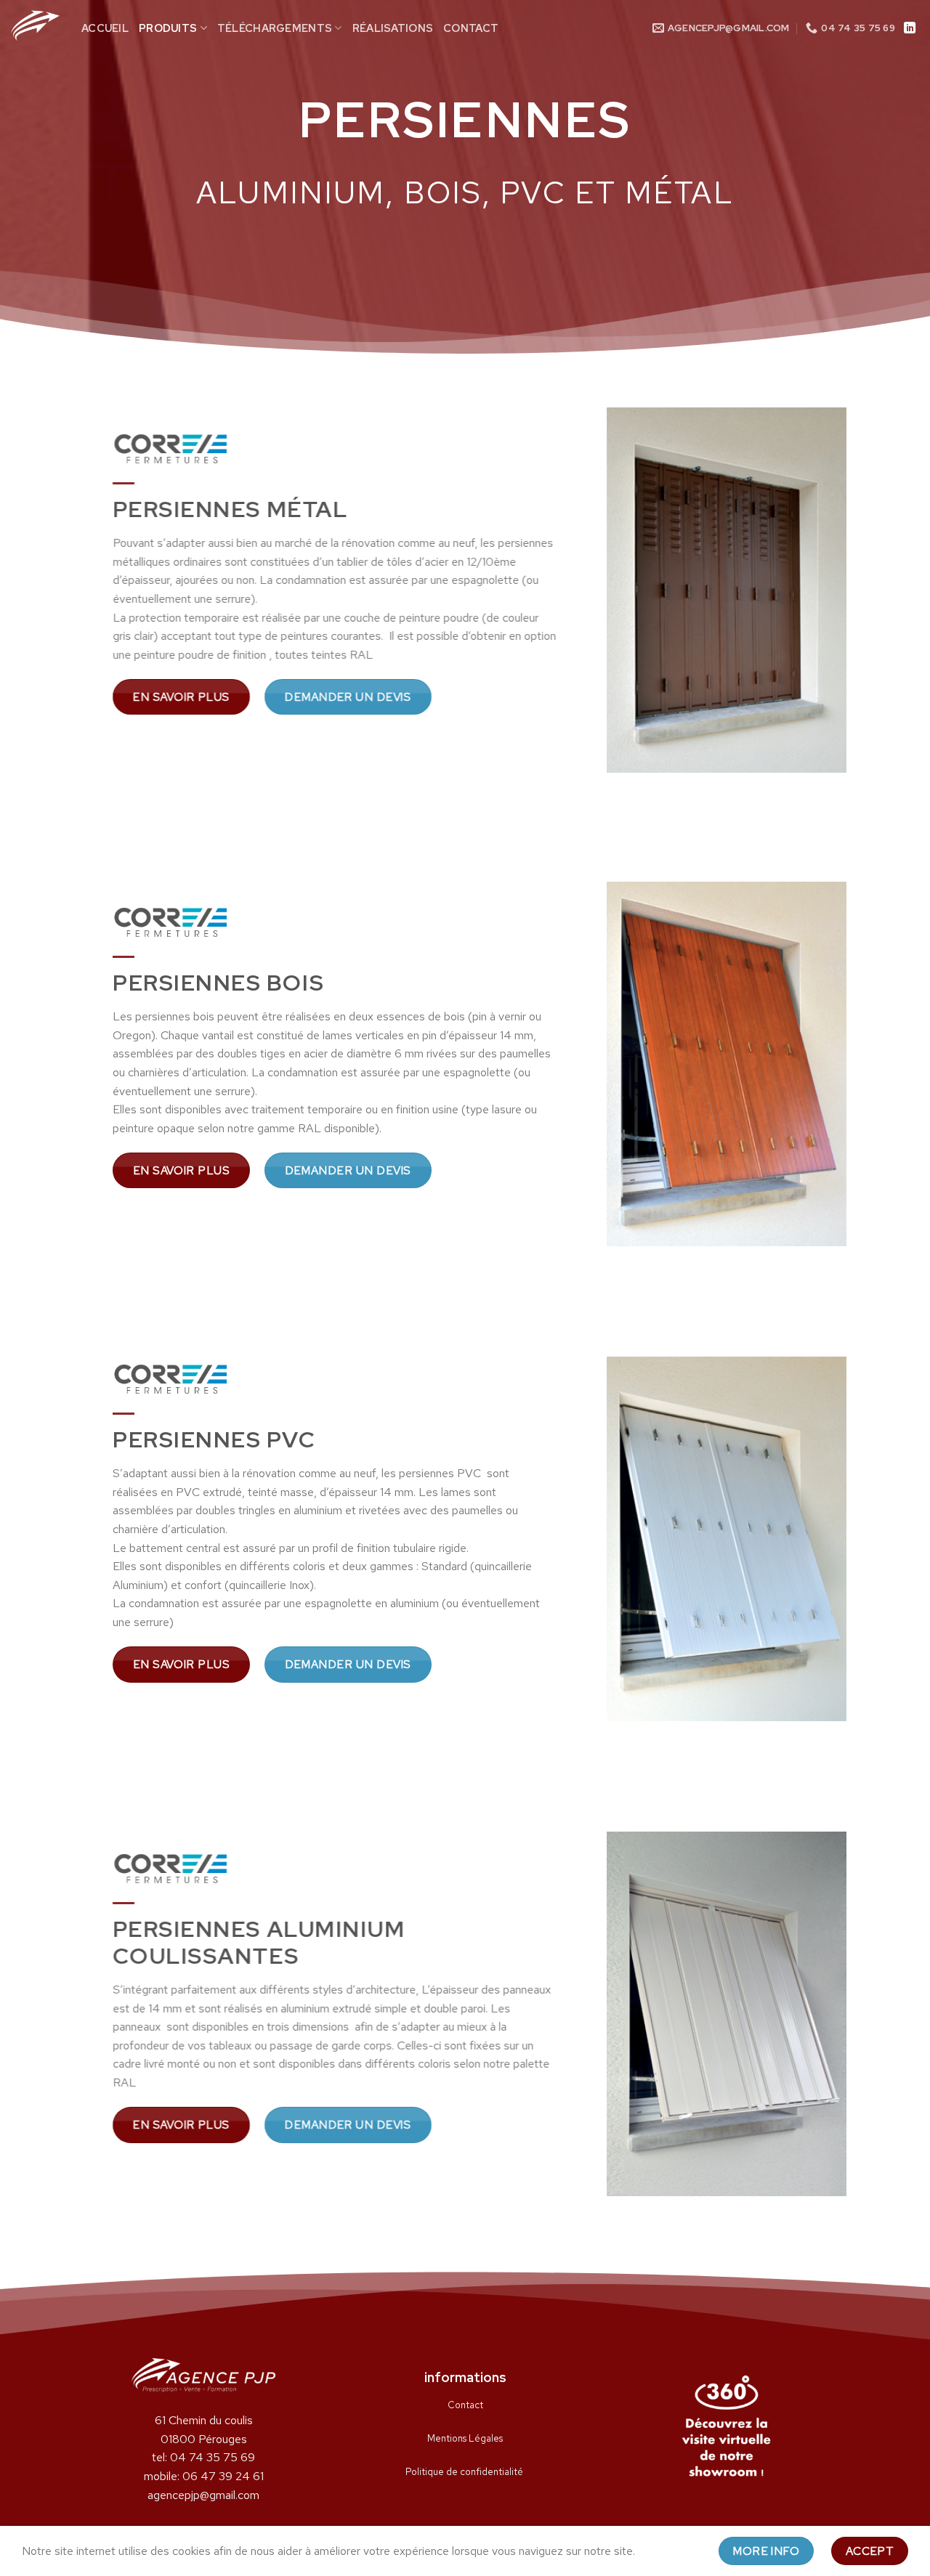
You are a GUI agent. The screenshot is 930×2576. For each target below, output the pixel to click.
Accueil (105, 28)
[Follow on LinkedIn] (910, 28)
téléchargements (275, 28)
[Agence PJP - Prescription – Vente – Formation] (35, 25)
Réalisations (393, 28)
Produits (168, 28)
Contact (471, 28)
